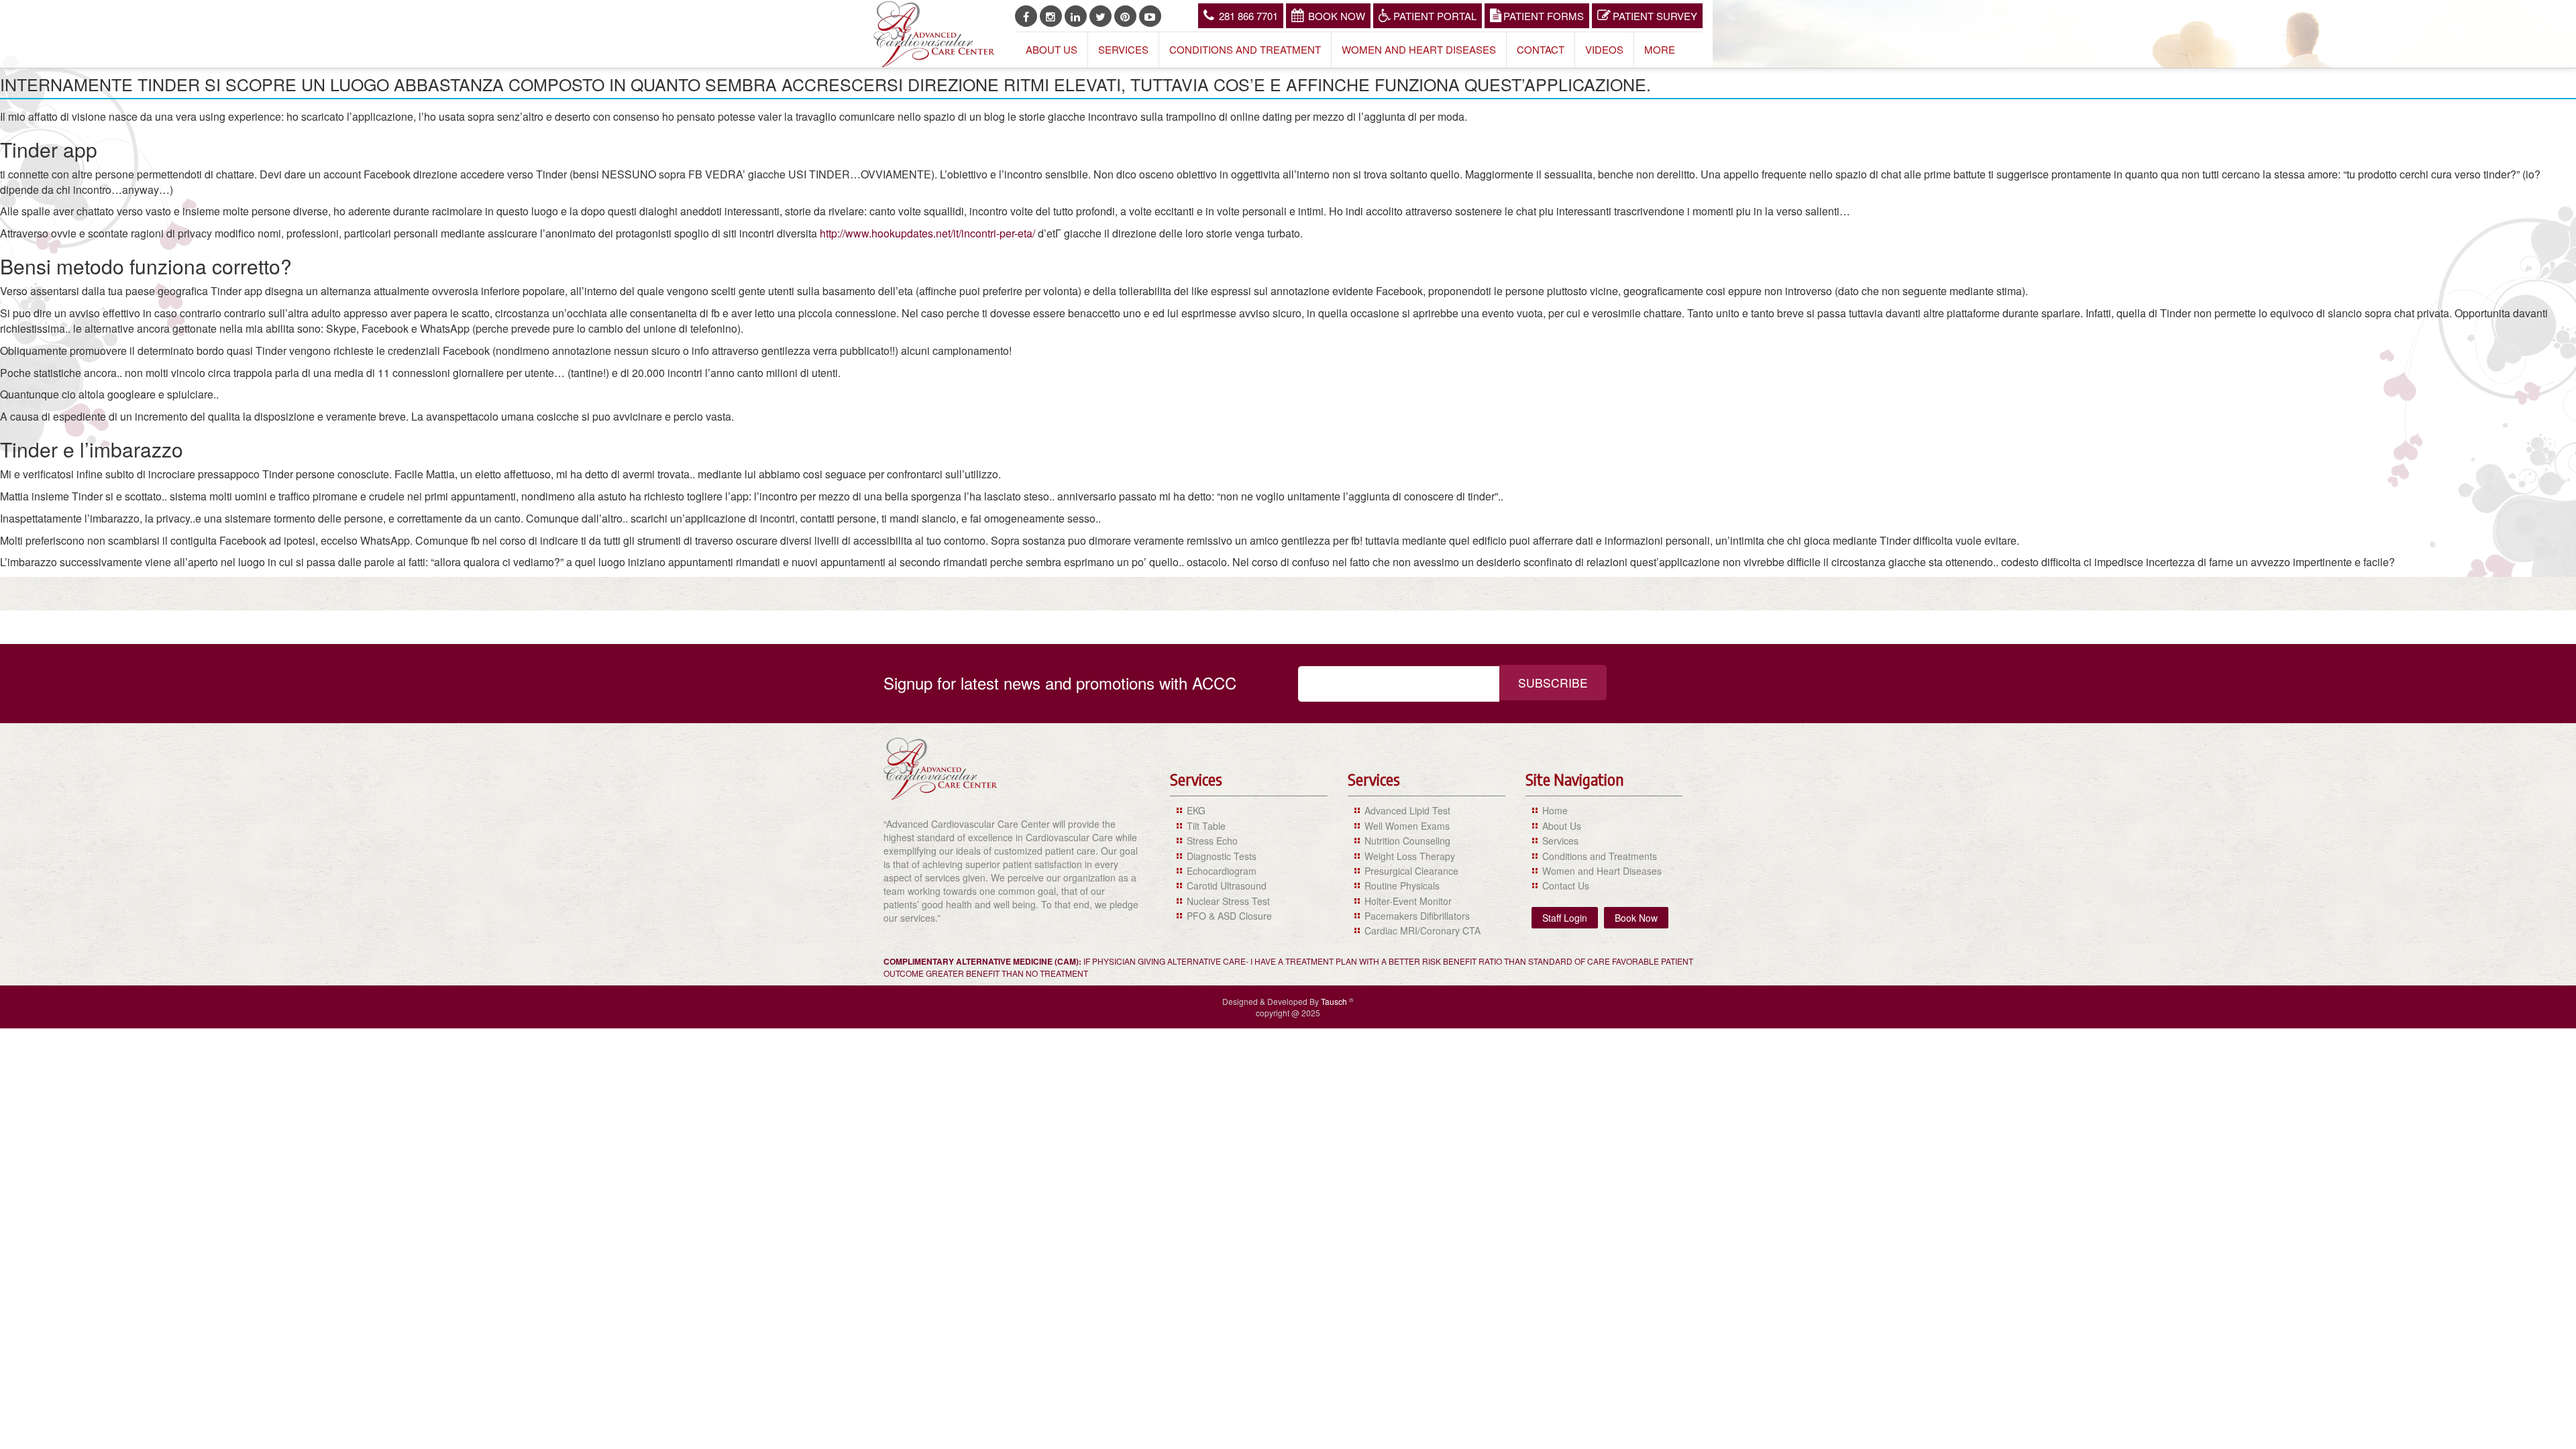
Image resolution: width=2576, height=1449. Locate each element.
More (1660, 49)
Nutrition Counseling (1407, 841)
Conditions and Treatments (1600, 856)
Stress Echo (1212, 841)
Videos (1604, 49)
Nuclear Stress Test (1228, 901)
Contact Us (1566, 885)
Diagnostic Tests (1222, 856)
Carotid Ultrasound (1227, 885)
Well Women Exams (1407, 826)
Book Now (1337, 16)
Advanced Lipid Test (1407, 810)
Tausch (1335, 1001)
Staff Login (1565, 918)
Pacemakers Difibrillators (1417, 916)
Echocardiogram (1222, 871)
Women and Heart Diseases (1419, 49)
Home (1555, 810)
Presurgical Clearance (1411, 871)
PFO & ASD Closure (1229, 916)
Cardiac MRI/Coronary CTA (1423, 930)
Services (1123, 49)
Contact (1541, 49)
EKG (1196, 810)
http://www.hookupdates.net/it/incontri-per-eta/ (927, 233)
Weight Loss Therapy (1410, 856)
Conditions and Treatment (1245, 49)
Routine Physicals (1402, 885)
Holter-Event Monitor (1408, 901)
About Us (1052, 49)
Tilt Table (1206, 826)
